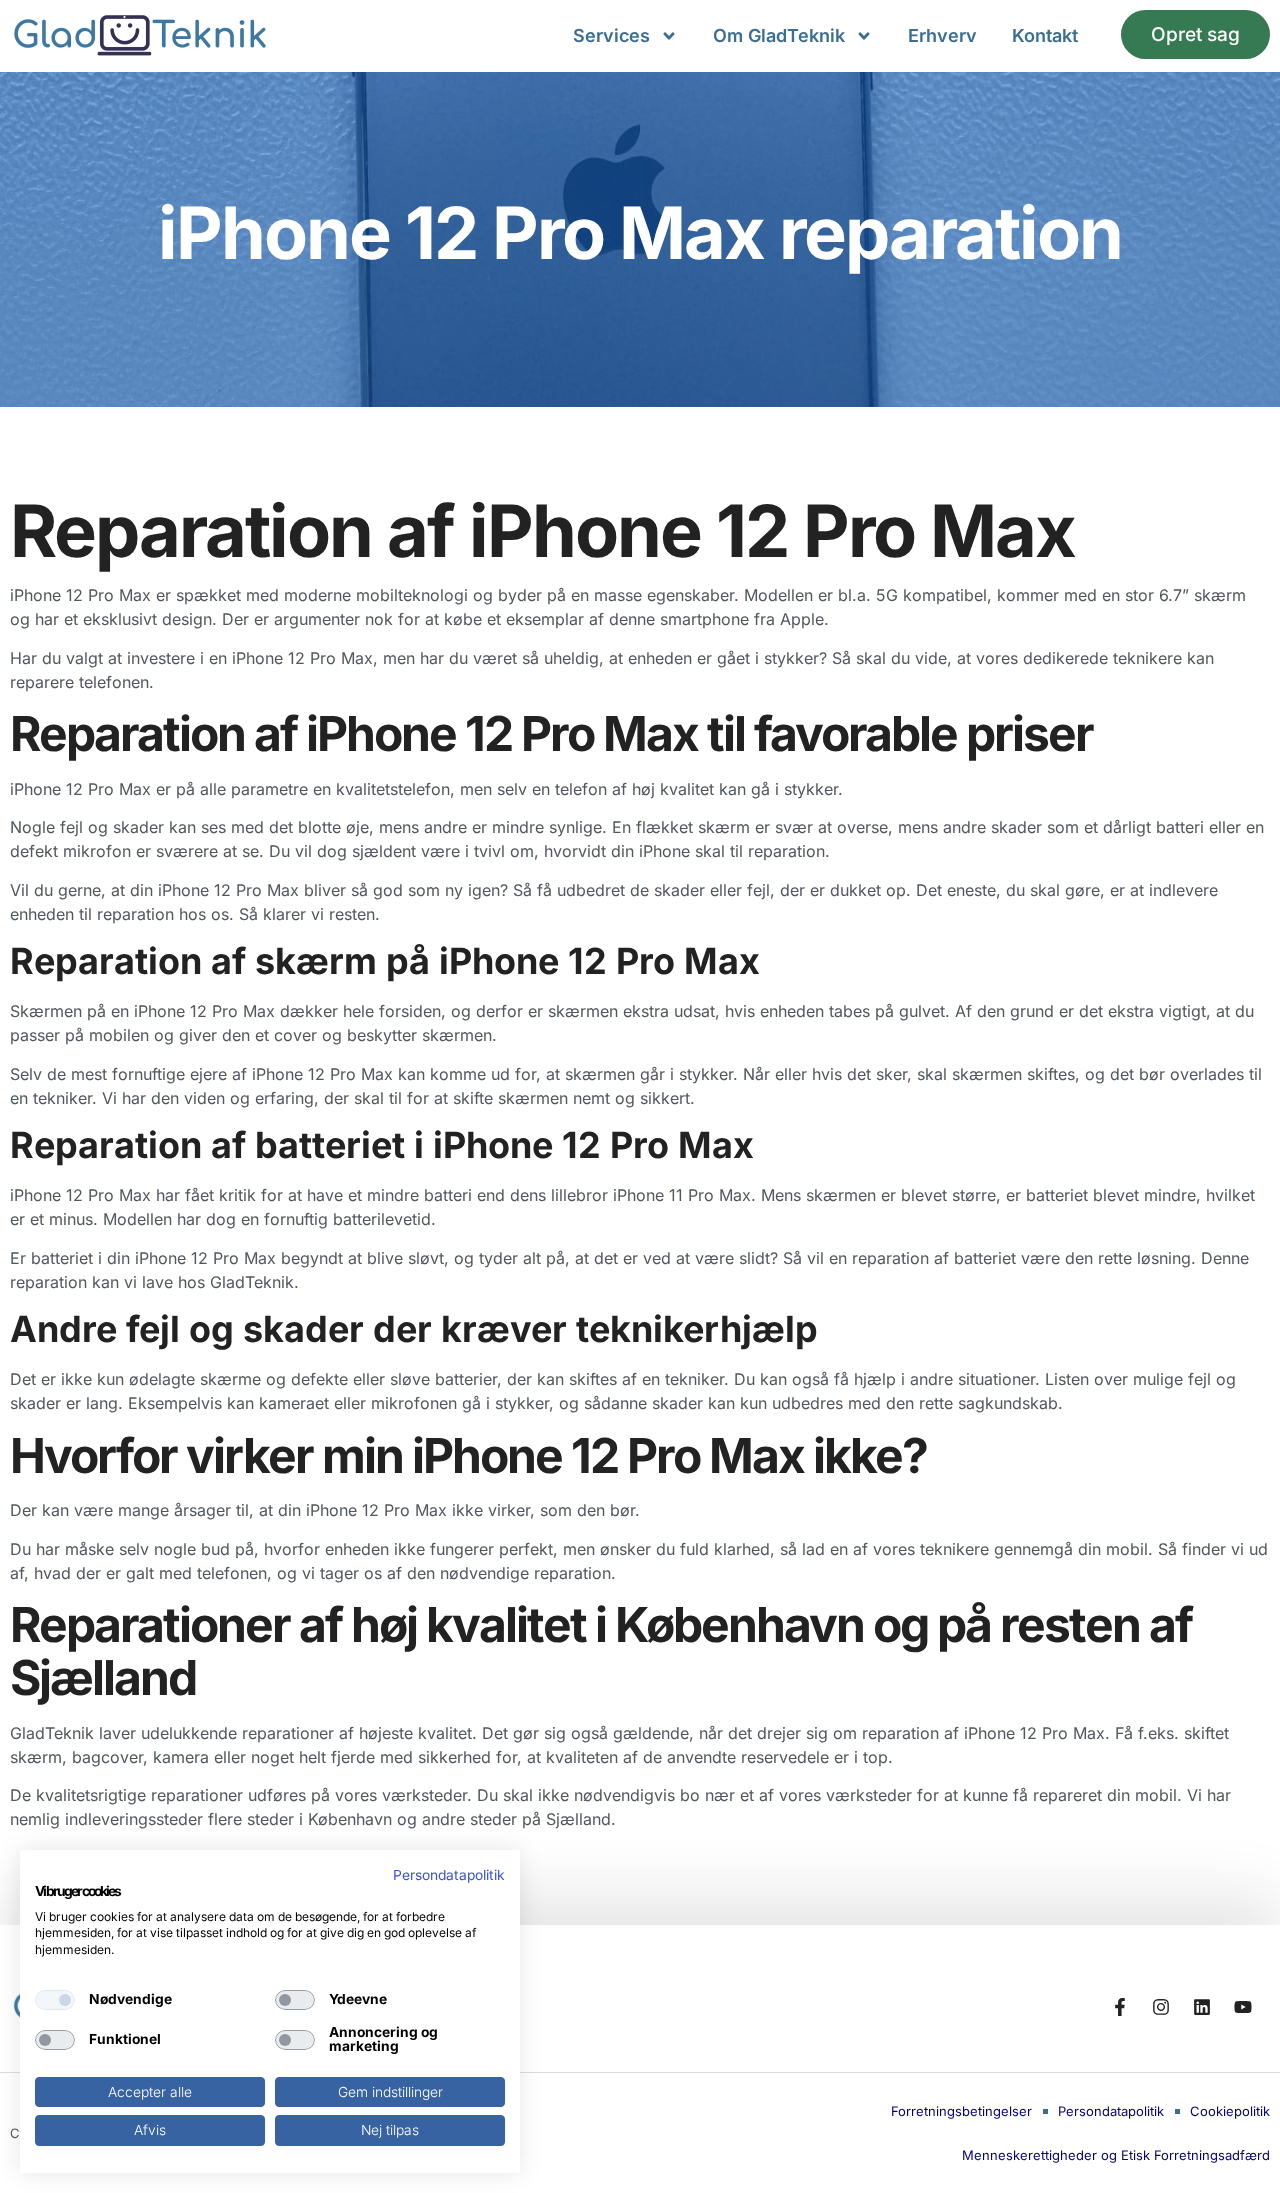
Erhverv (942, 35)
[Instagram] (1161, 2007)
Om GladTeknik (779, 35)
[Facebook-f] (1120, 2007)
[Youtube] (1243, 2007)
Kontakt (1045, 35)
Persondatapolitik (449, 1875)
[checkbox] (55, 2000)
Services (611, 35)
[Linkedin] (1202, 2007)
